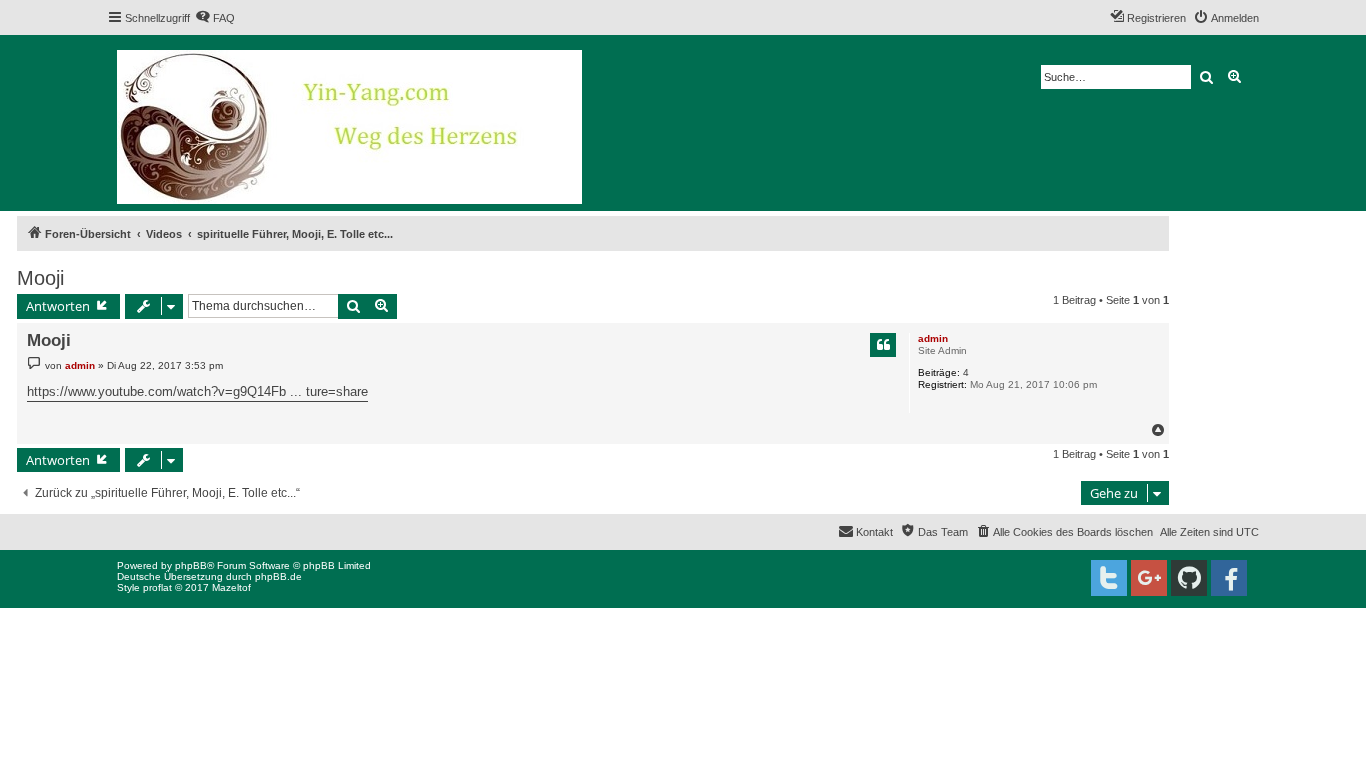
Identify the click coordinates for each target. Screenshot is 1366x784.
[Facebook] (1229, 578)
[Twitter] (1109, 578)
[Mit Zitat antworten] (883, 345)
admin (933, 338)
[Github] (1189, 578)
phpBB (191, 565)
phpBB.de (278, 576)
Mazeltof (231, 587)
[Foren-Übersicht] (351, 123)
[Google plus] (1149, 578)
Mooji (40, 278)
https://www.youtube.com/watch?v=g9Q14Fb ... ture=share (197, 391)
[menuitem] (215, 18)
